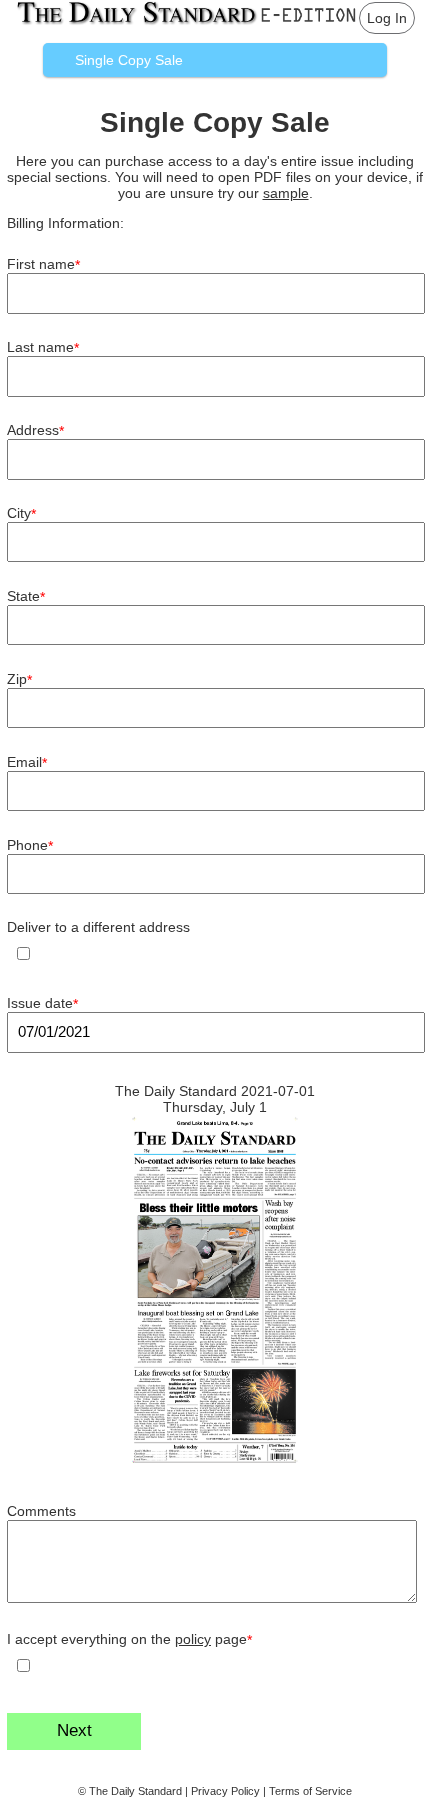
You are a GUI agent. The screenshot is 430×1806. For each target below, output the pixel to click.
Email (27, 762)
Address (35, 430)
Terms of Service (310, 1791)
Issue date (42, 1003)
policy (193, 1639)
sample (286, 193)
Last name (43, 347)
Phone (30, 845)
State (26, 596)
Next (74, 1730)
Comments (41, 1511)
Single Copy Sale (129, 60)
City (21, 513)
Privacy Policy (225, 1791)
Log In (387, 18)
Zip (19, 679)
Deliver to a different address (98, 927)
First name (43, 264)
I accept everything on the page (129, 1639)
